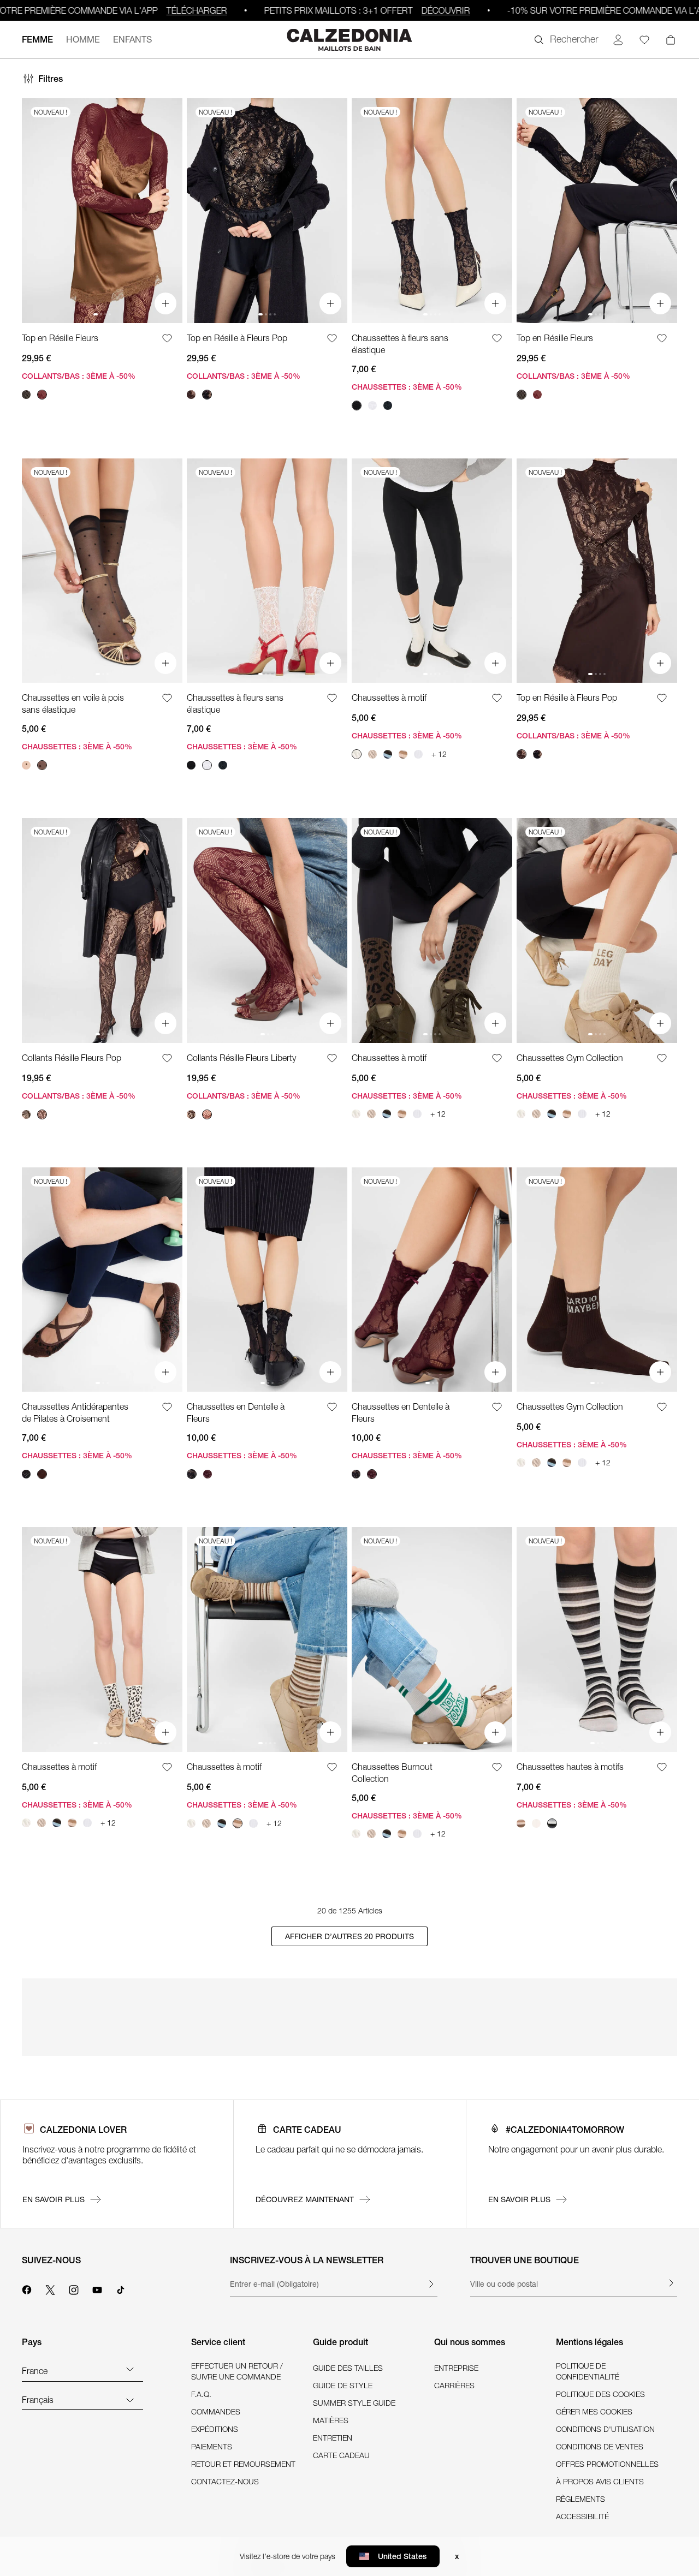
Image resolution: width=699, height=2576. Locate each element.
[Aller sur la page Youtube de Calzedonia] (97, 2288)
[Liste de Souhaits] (159, 338)
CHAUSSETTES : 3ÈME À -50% (407, 387)
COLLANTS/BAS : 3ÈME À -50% (79, 376)
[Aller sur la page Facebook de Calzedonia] (27, 2288)
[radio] (26, 395)
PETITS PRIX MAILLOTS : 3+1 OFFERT (328, 10)
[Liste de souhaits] (644, 40)
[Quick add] (165, 303)
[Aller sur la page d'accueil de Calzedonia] (349, 40)
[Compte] (618, 40)
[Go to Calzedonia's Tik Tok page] (121, 2288)
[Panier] (671, 40)
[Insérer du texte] (431, 2284)
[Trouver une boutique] (671, 2283)
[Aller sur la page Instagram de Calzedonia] (74, 2288)
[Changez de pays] (130, 2369)
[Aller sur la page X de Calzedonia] (50, 2288)
